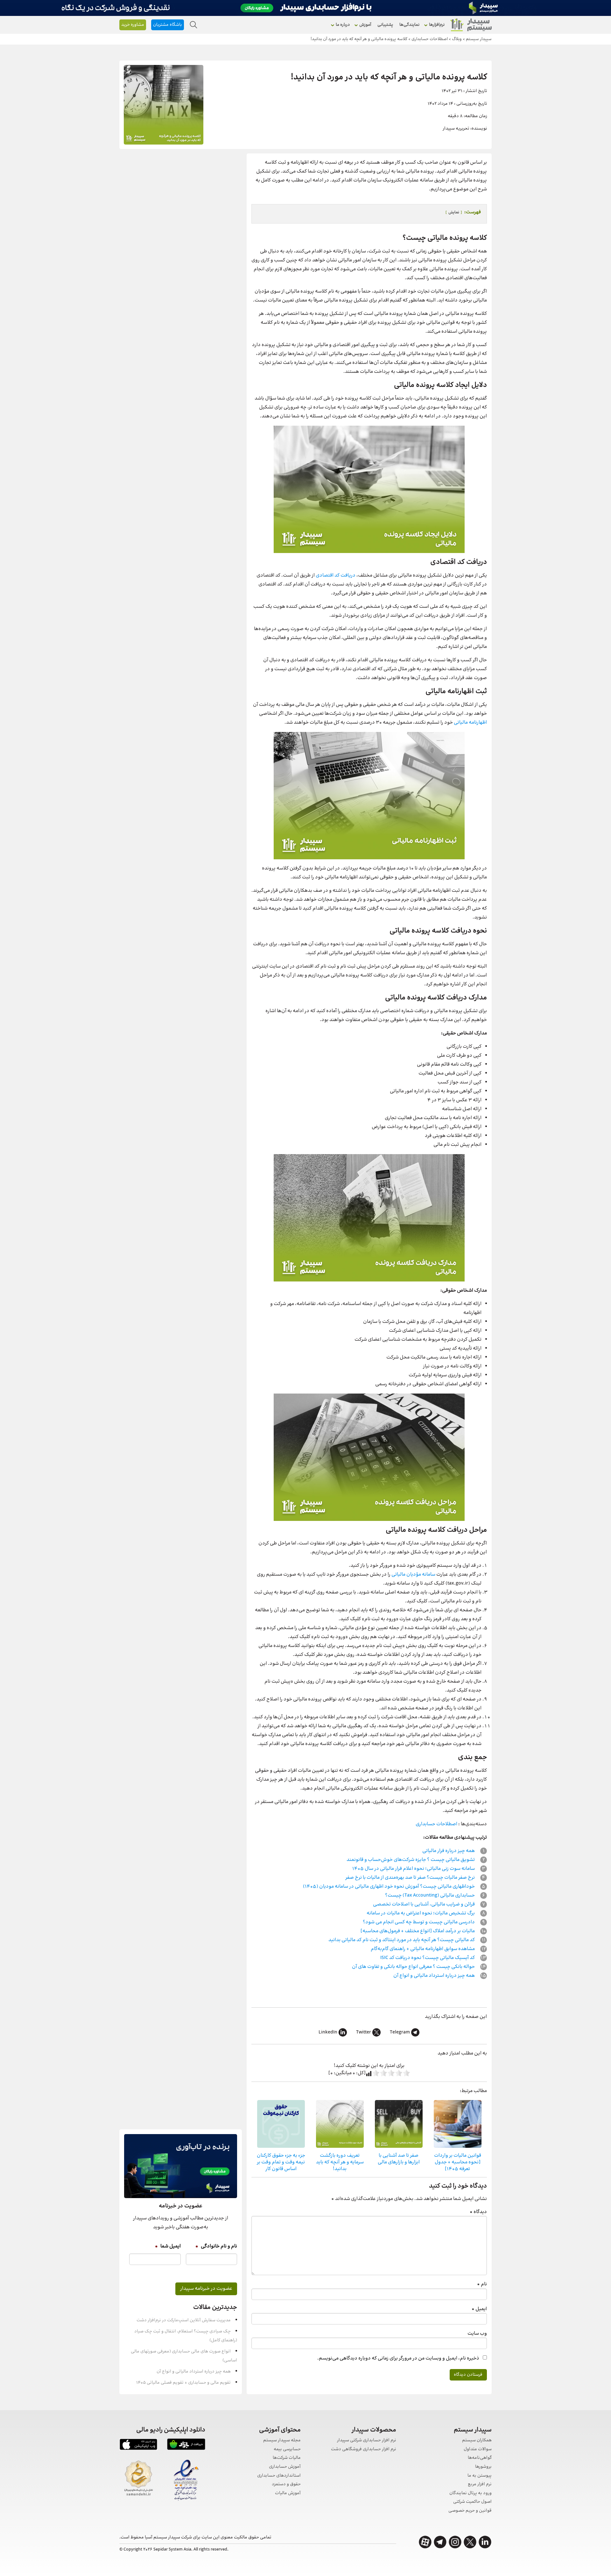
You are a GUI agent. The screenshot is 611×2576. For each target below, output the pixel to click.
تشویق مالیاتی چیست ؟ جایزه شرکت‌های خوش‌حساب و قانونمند (411, 1860)
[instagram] (455, 2542)
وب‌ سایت (477, 2334)
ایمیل (479, 2309)
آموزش (365, 25)
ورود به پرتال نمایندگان (471, 2493)
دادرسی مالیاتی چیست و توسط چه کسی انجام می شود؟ (419, 1922)
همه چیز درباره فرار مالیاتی (449, 1851)
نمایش (454, 212)
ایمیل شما (168, 2246)
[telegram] (440, 2542)
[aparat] (425, 2542)
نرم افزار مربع (480, 2484)
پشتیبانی (385, 25)
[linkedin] (485, 2542)
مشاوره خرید (133, 25)
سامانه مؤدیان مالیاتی (413, 1575)
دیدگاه (478, 2212)
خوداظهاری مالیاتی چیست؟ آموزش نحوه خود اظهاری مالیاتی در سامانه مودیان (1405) (389, 1887)
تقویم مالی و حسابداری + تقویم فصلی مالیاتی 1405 (183, 2383)
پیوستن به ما (480, 2476)
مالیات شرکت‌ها (287, 2458)
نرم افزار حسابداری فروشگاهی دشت (364, 2449)
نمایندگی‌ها (409, 25)
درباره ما (343, 25)
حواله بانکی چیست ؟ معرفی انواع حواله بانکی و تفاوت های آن (414, 1967)
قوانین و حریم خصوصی (470, 2511)
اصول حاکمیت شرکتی (472, 2502)
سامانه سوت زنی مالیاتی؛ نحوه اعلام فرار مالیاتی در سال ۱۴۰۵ (414, 1869)
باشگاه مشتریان (168, 25)
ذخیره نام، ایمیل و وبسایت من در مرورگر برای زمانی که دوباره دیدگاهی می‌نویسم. (398, 2358)
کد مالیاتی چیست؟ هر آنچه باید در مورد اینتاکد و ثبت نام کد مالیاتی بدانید (402, 1940)
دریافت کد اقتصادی (336, 575)
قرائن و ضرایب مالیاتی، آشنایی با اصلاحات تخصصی (424, 1904)
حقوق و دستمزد (286, 2484)
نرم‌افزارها (437, 25)
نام (482, 2284)
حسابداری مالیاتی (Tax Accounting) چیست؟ (430, 1895)
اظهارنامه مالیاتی (470, 723)
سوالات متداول (478, 2449)
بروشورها (483, 2467)
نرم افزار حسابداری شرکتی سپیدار (367, 2441)
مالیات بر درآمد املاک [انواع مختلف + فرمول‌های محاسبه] (418, 1931)
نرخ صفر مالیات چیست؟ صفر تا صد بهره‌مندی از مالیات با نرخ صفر (411, 1878)
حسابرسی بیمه (287, 2449)
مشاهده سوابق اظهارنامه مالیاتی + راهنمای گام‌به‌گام (423, 1949)
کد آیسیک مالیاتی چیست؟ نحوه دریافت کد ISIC (428, 1958)
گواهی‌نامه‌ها (480, 2458)
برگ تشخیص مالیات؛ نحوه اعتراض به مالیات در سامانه (421, 1913)
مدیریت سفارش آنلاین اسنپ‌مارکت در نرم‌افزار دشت (184, 2320)
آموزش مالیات (288, 2493)
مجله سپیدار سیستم (282, 2441)
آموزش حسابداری (285, 2467)
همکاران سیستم (477, 2441)
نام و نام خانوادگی (216, 2246)
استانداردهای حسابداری (279, 2476)
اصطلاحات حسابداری (436, 1824)
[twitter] (470, 2542)
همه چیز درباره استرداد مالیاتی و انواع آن (435, 1976)
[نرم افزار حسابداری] (471, 25)
